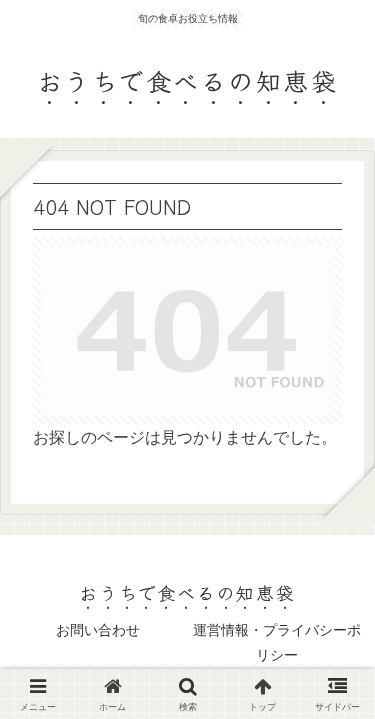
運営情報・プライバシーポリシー (277, 642)
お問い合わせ (98, 630)
